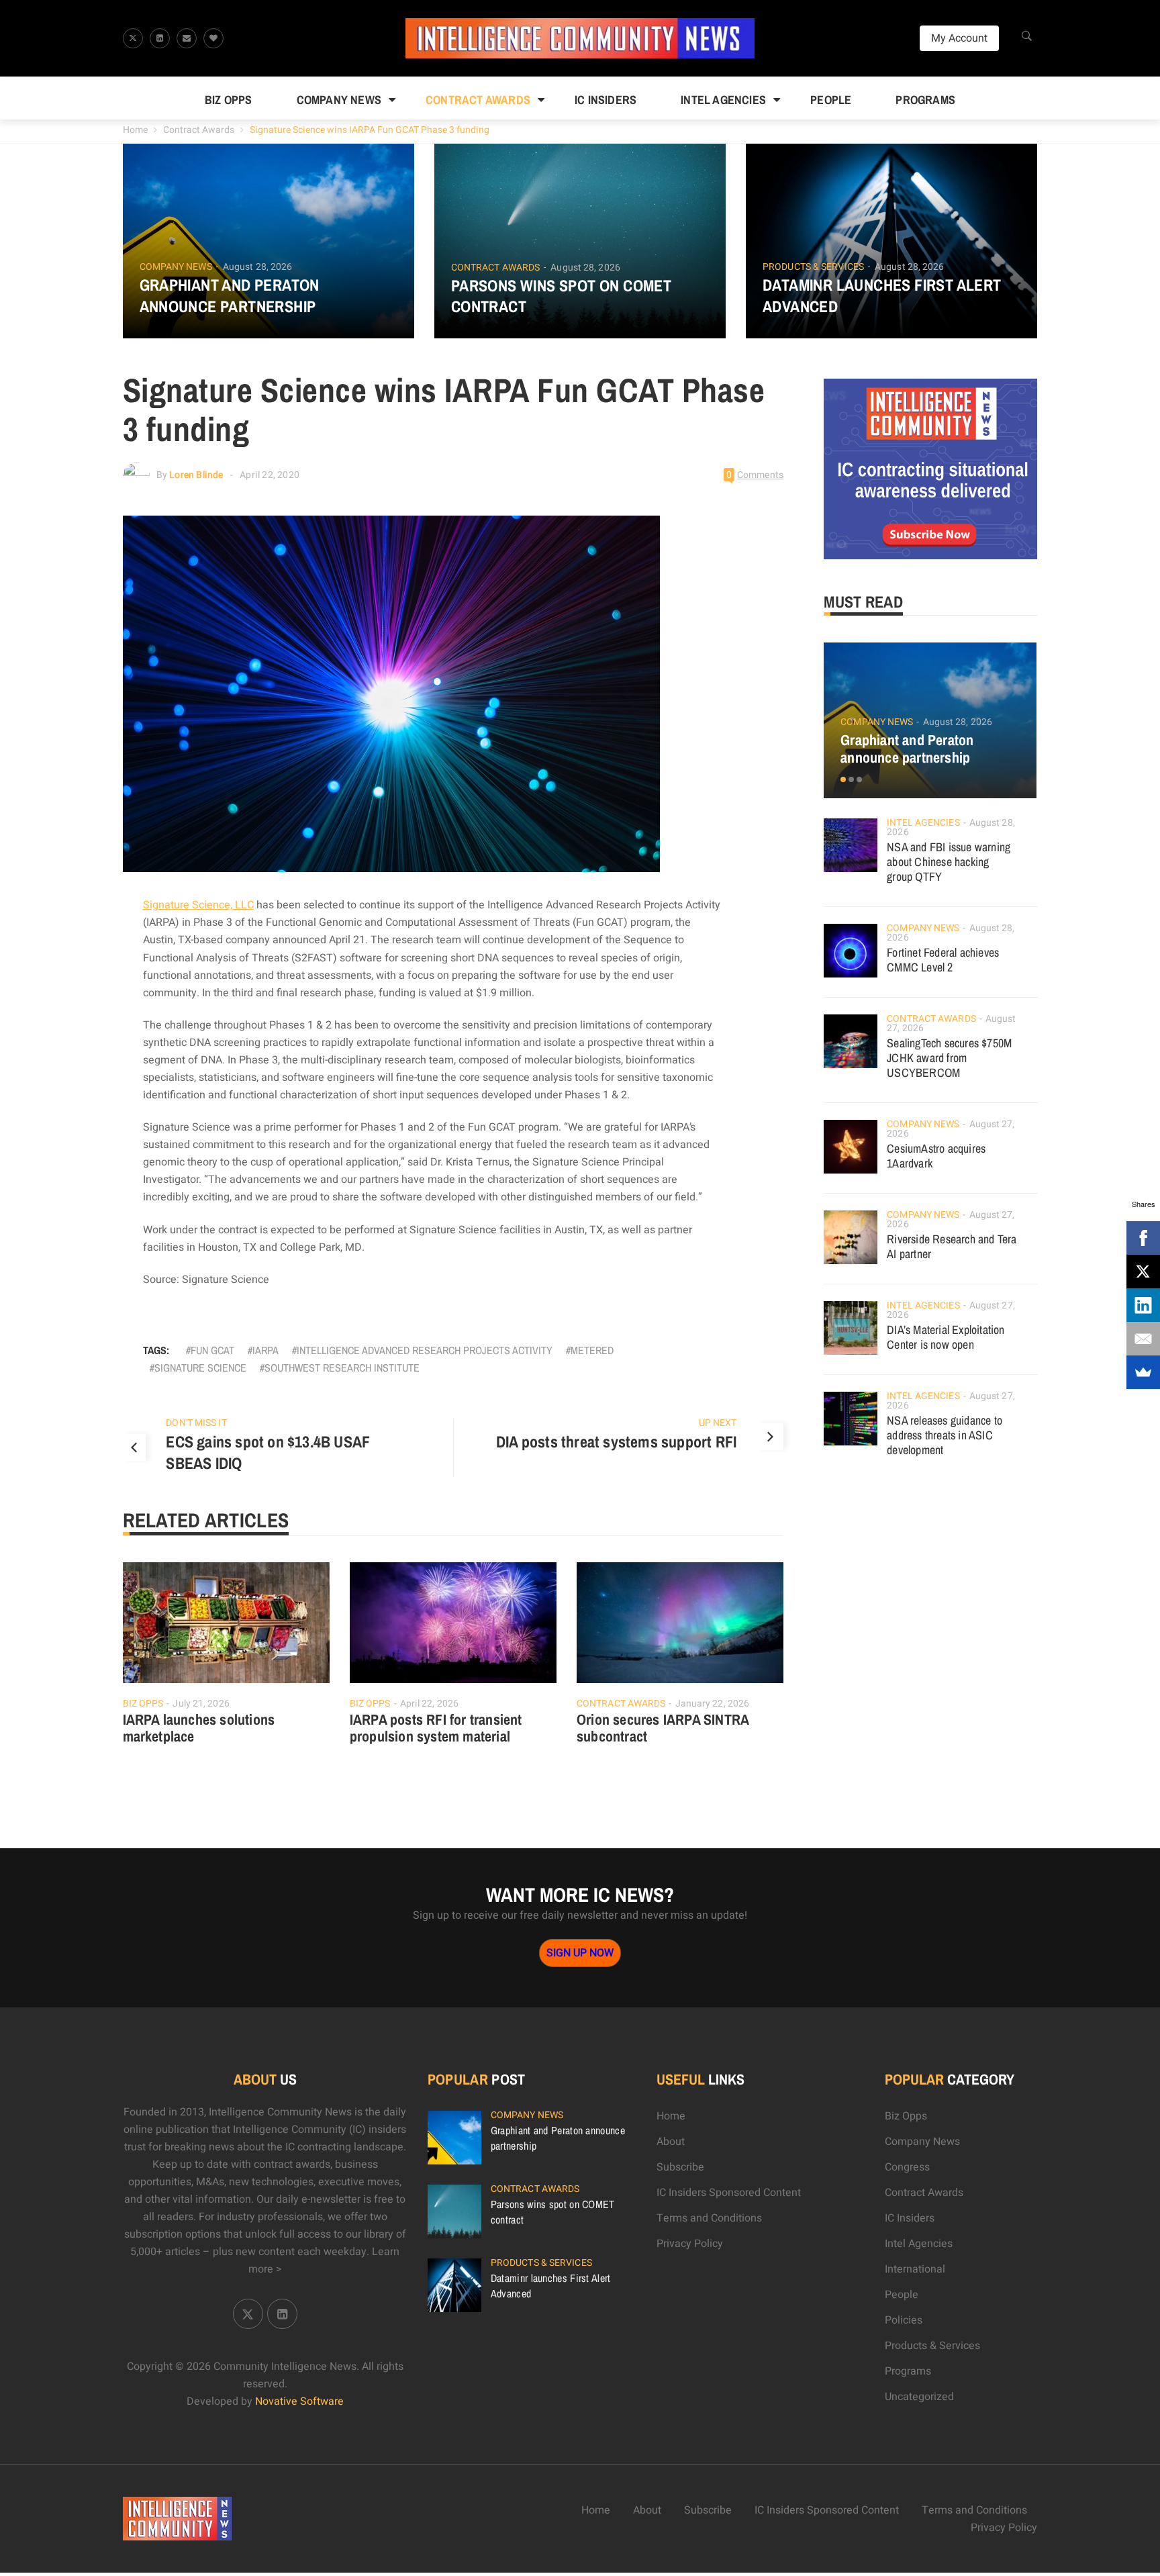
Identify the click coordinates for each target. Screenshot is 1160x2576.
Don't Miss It (196, 1423)
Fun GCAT (212, 1350)
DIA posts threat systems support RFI (616, 1441)
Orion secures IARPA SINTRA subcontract (663, 1728)
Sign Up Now (580, 1953)
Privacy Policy (690, 2244)
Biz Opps (229, 100)
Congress (907, 2167)
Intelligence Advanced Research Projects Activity (425, 1350)
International (915, 2269)
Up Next (718, 1423)
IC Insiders (606, 100)
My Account (959, 38)
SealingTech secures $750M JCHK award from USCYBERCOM (949, 1058)
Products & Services (813, 267)
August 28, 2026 (258, 267)
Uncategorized (919, 2397)
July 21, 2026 (201, 1704)
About (671, 2142)
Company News (339, 100)
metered (592, 1350)
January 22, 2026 (713, 1704)
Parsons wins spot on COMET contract (561, 296)
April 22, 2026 (429, 1704)
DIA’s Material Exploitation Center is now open (946, 1337)
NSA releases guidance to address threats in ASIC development (945, 1435)
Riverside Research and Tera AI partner (952, 1246)
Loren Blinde (196, 475)
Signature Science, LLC (198, 905)
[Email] (1143, 1339)
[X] (1143, 1272)
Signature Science (200, 1368)
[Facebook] (1143, 1238)
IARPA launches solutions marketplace (199, 1728)
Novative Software (299, 2401)
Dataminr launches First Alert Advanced (882, 295)
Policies (904, 2320)
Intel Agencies (723, 100)
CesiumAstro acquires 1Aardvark (936, 1156)
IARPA (265, 1350)
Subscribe (680, 2167)
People (831, 100)
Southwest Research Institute (342, 1368)
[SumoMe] (1143, 1372)
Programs (925, 100)
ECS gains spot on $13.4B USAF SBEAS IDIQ (268, 1452)
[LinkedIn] (1143, 1305)
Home (135, 130)
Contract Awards (478, 100)
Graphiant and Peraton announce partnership (230, 295)
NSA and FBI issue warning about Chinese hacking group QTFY (949, 862)
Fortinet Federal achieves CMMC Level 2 (943, 960)
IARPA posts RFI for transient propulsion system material (436, 1728)
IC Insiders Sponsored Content (729, 2193)
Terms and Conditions (709, 2218)
